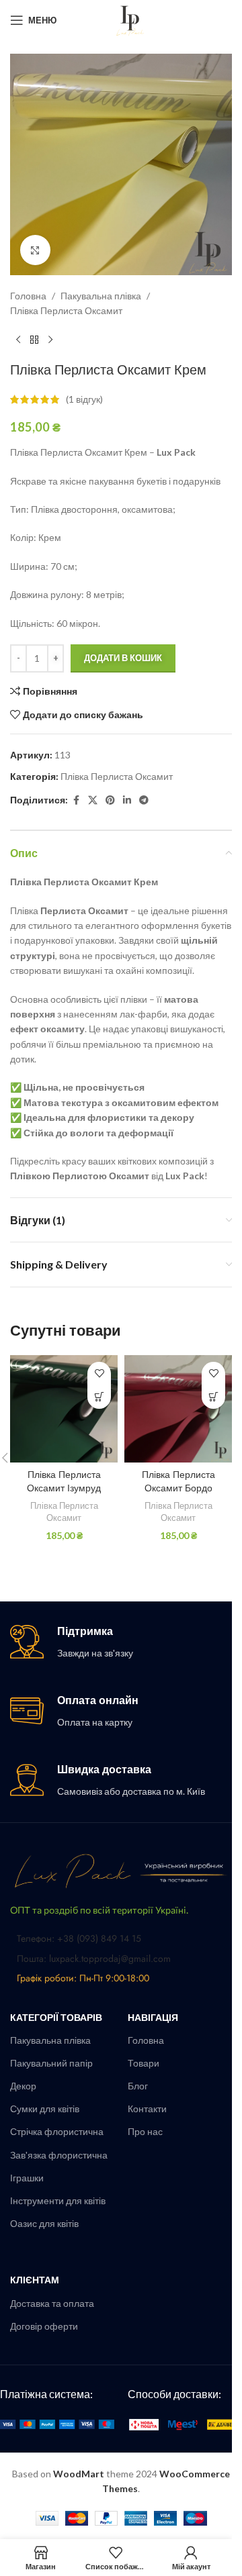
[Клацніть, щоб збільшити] (35, 250)
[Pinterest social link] (110, 800)
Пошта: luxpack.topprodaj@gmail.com (94, 1959)
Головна (28, 296)
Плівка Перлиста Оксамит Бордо (178, 1481)
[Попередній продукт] (18, 340)
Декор (23, 2086)
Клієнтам (35, 2280)
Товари (144, 2063)
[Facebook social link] (76, 800)
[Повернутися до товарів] (34, 340)
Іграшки (27, 2178)
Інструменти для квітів (58, 2200)
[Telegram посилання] (144, 800)
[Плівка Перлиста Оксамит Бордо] (178, 1409)
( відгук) (84, 399)
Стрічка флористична (57, 2131)
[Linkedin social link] (127, 800)
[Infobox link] (121, 1643)
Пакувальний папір (51, 2063)
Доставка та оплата (52, 2303)
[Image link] (121, 1870)
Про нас (145, 2131)
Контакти (147, 2109)
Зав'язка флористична (59, 2155)
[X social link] (93, 800)
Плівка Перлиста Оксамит (66, 310)
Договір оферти (44, 2326)
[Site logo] (130, 19)
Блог (138, 2086)
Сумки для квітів (45, 2109)
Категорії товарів (56, 2017)
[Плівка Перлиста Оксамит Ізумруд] (64, 1409)
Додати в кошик (123, 658)
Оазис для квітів (44, 2223)
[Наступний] (50, 340)
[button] (99, 1397)
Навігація (153, 2017)
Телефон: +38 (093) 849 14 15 (79, 1938)
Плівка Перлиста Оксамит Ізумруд (64, 1481)
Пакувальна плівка (101, 296)
